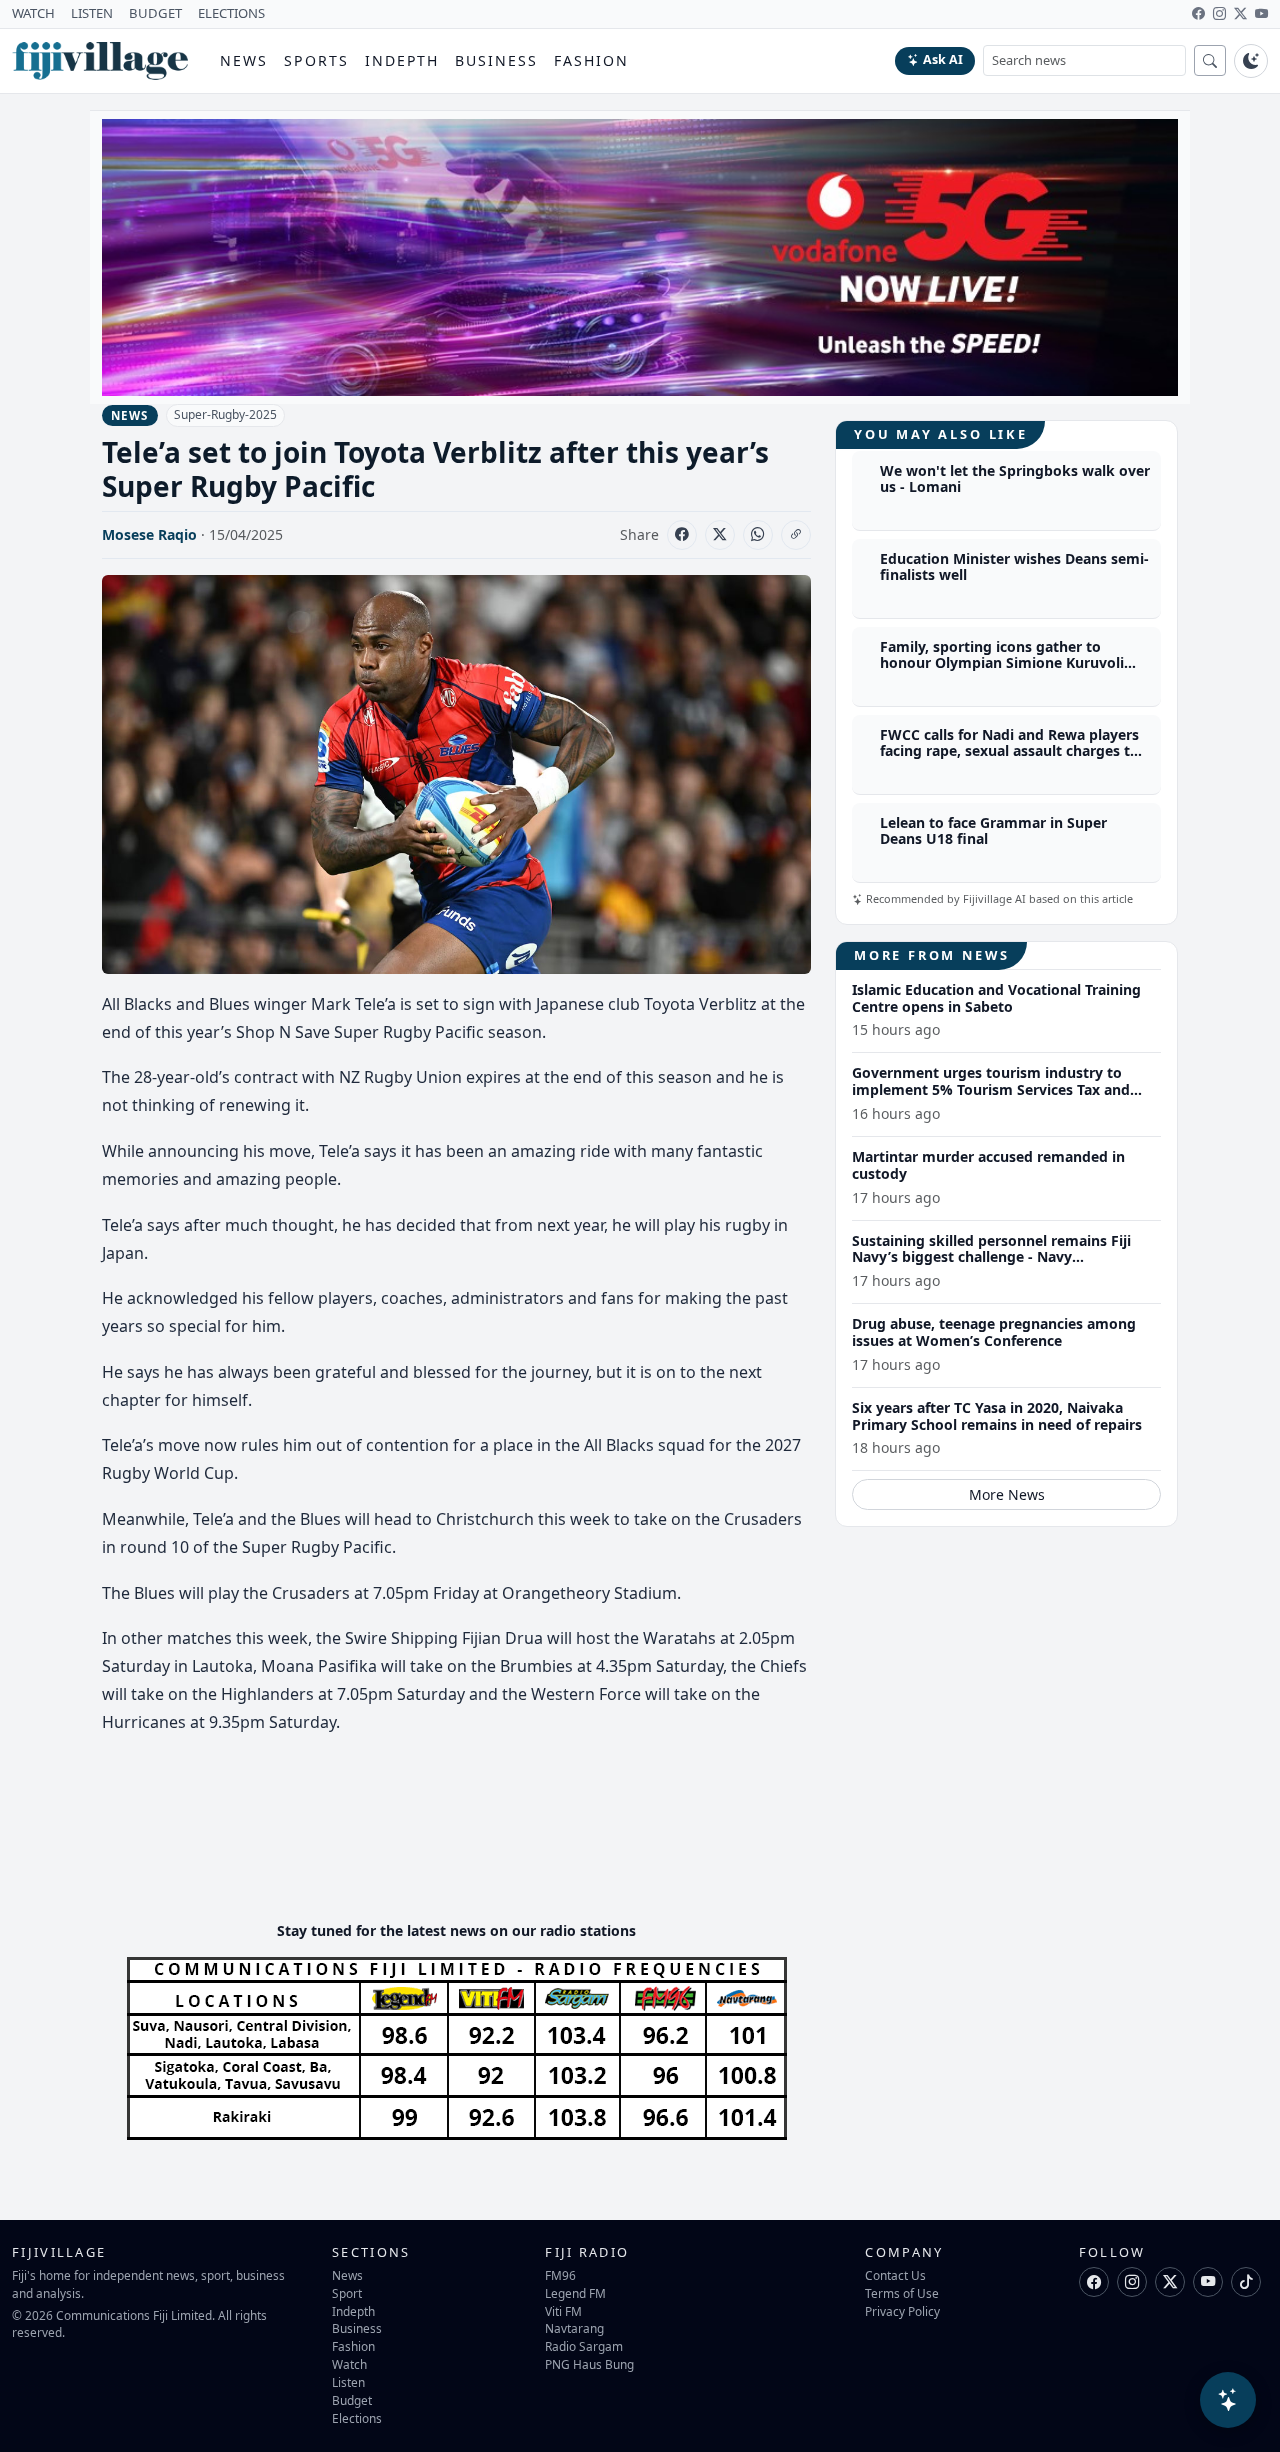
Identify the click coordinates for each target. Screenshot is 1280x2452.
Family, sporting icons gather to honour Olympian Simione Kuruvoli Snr (1002, 663)
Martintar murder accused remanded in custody (988, 1165)
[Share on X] (720, 535)
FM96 (560, 2275)
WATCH (33, 13)
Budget (352, 2400)
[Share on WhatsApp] (758, 535)
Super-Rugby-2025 (225, 414)
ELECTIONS (231, 13)
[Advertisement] (466, 1845)
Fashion (591, 60)
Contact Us (895, 2275)
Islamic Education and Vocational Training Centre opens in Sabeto (996, 998)
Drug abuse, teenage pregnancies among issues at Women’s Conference (994, 1332)
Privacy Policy (902, 2311)
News (244, 60)
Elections (357, 2418)
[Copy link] (796, 535)
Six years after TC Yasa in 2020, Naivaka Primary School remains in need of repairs (997, 1416)
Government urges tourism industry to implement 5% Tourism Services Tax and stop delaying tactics (991, 1089)
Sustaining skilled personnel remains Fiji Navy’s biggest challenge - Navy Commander (991, 1257)
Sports (316, 60)
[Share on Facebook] (682, 535)
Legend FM (575, 2293)
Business (496, 60)
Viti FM (563, 2311)
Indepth (402, 60)
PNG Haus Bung (589, 2364)
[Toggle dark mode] (1251, 61)
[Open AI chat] (1228, 2400)
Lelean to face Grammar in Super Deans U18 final (993, 831)
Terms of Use (902, 2293)
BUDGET (155, 13)
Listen (348, 2382)
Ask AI (943, 59)
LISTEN (92, 13)
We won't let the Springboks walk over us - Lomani (1015, 479)
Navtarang (574, 2328)
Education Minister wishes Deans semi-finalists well (1014, 567)
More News (1007, 1494)
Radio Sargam (584, 2346)
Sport (347, 2293)
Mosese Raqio (149, 534)
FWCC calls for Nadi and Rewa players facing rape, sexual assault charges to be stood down (1009, 751)
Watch (349, 2364)
